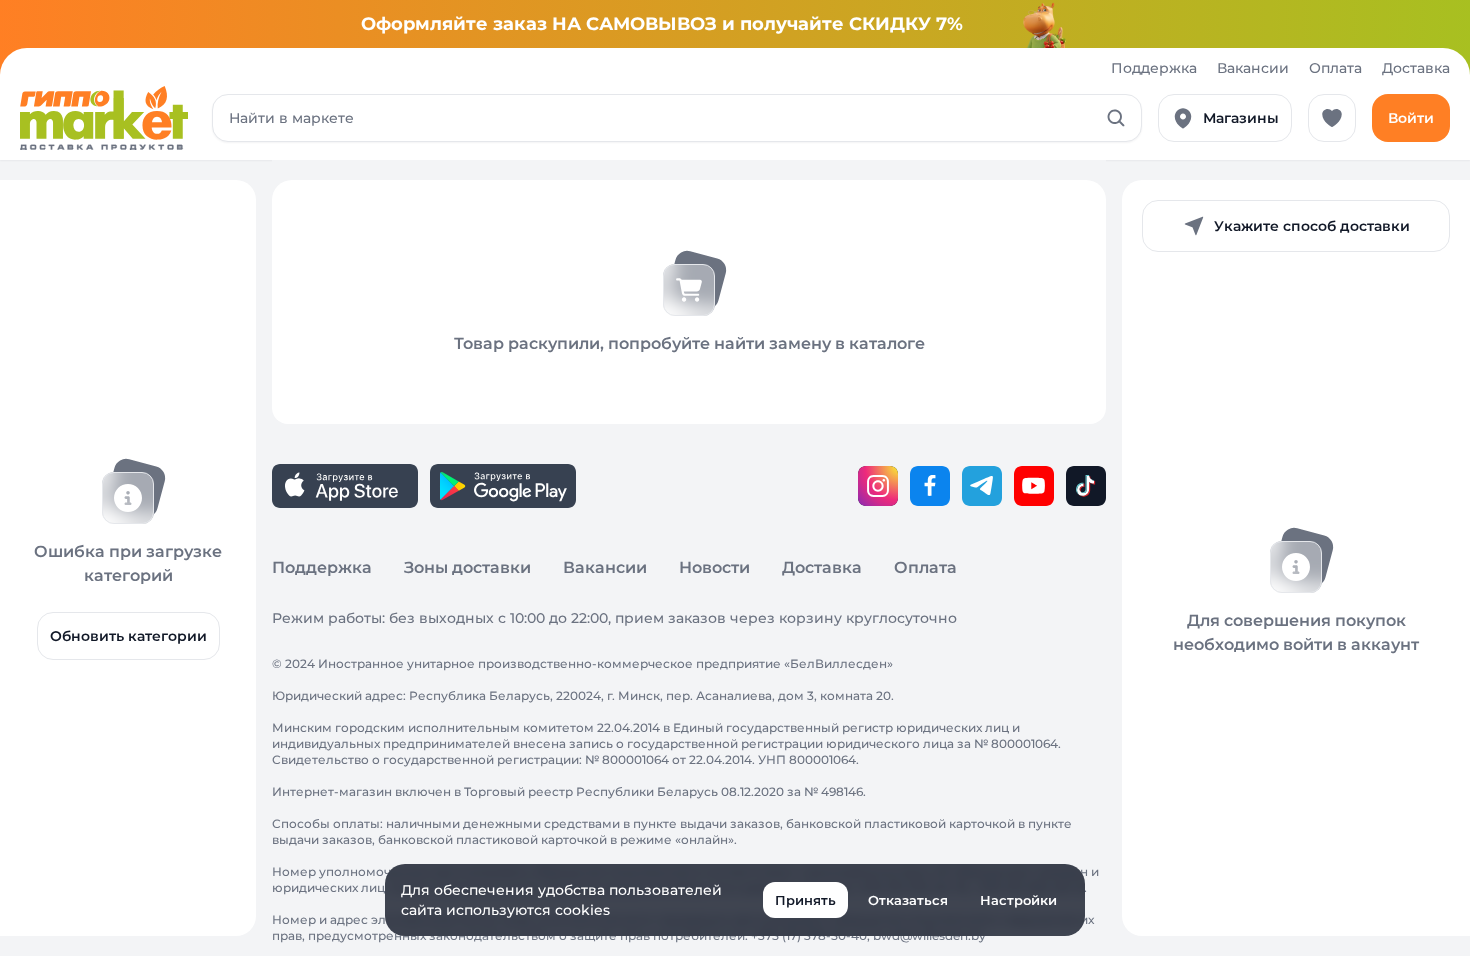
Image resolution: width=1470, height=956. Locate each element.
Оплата (1335, 68)
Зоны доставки (467, 567)
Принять (805, 900)
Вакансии (1253, 68)
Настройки (1018, 900)
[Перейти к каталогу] (104, 118)
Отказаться (908, 900)
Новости (714, 567)
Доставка (1416, 68)
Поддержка (1154, 68)
